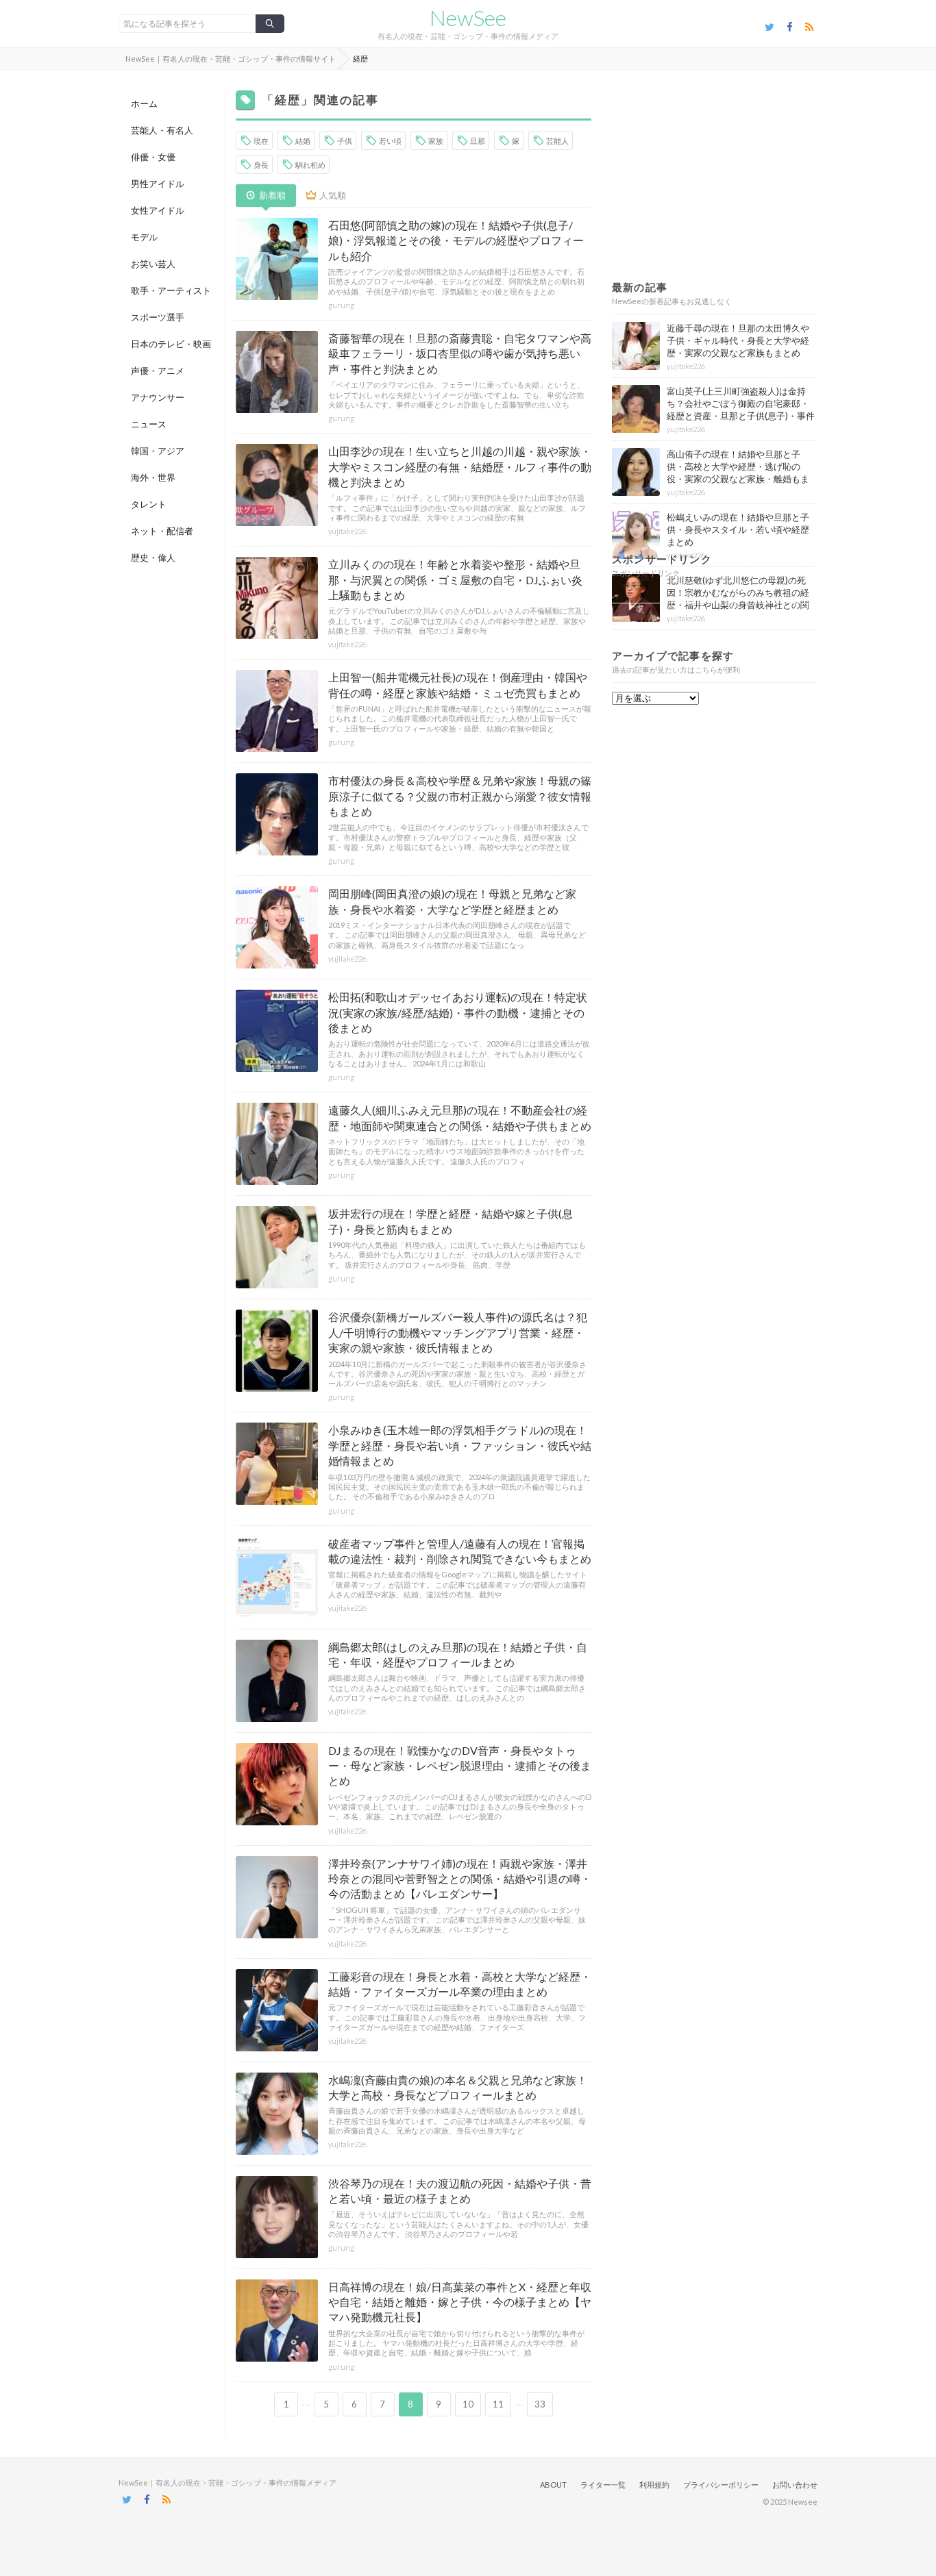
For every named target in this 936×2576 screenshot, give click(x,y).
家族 (436, 141)
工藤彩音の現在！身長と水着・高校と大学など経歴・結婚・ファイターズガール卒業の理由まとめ (460, 1984)
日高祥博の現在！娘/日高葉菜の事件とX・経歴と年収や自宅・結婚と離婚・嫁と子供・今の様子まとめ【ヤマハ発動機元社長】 (460, 2302)
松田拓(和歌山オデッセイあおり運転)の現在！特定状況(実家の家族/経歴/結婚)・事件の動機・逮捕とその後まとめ (458, 1012)
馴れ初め (310, 165)
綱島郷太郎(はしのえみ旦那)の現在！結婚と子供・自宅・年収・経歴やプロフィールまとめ (458, 1654)
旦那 (478, 141)
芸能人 (557, 141)
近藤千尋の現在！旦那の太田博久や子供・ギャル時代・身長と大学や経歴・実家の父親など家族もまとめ (738, 340)
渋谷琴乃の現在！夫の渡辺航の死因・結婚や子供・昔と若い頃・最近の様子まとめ (460, 2191)
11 (498, 2404)
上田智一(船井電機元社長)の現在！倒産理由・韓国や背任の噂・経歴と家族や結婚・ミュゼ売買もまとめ (458, 685)
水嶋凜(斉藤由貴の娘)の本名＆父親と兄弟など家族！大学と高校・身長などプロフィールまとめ (458, 2087)
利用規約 (654, 2485)
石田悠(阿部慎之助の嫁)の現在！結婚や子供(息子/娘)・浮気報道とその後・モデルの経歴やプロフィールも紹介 (456, 240)
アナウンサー (158, 397)
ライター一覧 (603, 2485)
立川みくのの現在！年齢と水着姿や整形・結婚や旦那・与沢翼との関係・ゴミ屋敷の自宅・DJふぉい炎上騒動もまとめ (455, 579)
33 (540, 2404)
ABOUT (553, 2485)
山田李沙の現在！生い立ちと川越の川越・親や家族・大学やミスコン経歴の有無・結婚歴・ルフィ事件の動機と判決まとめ (460, 466)
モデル (144, 237)
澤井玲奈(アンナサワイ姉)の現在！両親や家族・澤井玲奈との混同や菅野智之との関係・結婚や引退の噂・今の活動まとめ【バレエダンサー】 (460, 1879)
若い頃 (390, 141)
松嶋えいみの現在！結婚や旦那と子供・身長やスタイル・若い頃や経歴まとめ (738, 529)
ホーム (144, 103)
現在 (261, 141)
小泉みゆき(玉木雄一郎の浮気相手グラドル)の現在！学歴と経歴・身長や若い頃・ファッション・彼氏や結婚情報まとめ (460, 1445)
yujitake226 (347, 531)
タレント (149, 504)
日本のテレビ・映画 (171, 344)
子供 (345, 141)
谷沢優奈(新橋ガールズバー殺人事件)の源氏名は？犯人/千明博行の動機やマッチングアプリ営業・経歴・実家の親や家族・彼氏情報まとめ (458, 1332)
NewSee (468, 18)
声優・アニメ (158, 371)
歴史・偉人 (153, 558)
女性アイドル (158, 210)
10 (468, 2404)
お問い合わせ (795, 2485)
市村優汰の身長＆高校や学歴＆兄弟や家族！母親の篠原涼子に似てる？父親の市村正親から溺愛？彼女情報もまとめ (460, 796)
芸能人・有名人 (162, 130)
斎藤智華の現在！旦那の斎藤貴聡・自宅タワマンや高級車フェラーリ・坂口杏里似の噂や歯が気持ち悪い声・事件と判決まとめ (460, 353)
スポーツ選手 (158, 317)
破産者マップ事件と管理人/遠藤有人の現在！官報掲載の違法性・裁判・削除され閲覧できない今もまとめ (460, 1551)
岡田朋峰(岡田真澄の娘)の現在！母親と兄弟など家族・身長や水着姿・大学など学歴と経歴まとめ (452, 901)
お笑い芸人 (153, 264)
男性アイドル (158, 184)
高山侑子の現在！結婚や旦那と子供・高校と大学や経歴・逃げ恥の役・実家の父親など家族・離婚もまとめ (738, 473)
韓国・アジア (158, 451)
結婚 (303, 141)
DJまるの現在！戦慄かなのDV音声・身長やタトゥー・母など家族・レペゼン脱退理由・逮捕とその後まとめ (460, 1766)
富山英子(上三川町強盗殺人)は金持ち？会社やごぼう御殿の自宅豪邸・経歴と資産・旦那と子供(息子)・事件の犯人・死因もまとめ (741, 410)
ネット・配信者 (162, 531)
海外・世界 (153, 477)
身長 (261, 165)
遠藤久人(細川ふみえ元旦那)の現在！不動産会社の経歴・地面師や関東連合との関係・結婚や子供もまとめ (460, 1117)
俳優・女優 (153, 157)
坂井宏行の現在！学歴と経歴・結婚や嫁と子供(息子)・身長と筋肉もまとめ (451, 1221)
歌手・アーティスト (171, 290)
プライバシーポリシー (721, 2485)
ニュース (149, 424)
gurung (341, 305)
